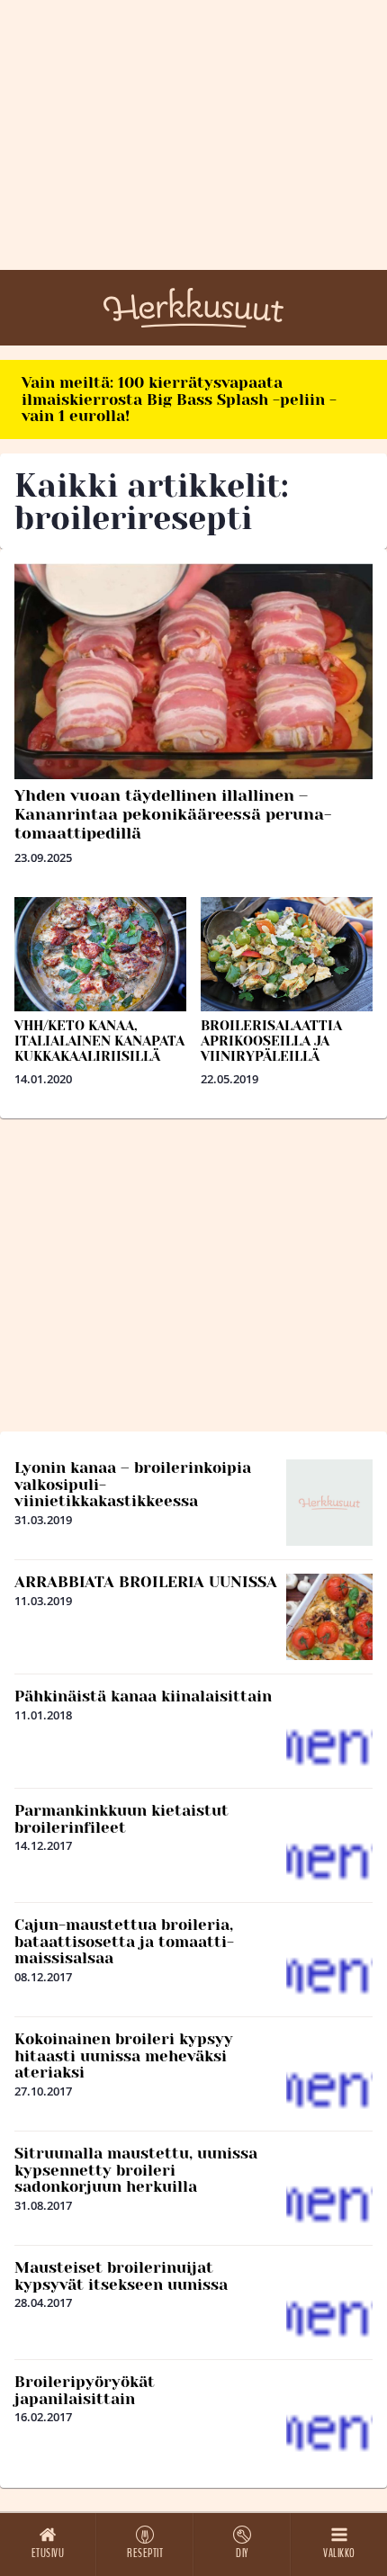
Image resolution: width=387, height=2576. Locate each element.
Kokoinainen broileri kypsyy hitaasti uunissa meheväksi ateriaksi (124, 2055)
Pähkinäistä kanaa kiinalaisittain (143, 1696)
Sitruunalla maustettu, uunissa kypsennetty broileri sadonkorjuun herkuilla (136, 2170)
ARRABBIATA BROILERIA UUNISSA (146, 1582)
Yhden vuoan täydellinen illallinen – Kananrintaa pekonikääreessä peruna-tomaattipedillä (173, 814)
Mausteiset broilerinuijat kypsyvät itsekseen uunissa (121, 2276)
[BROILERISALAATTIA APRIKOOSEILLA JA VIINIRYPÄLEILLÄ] (287, 954)
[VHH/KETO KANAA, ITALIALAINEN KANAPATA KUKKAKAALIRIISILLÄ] (100, 954)
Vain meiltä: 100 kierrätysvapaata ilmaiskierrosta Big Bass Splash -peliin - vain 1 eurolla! (179, 399)
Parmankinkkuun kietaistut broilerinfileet (121, 1819)
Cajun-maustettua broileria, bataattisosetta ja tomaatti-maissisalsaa (124, 1941)
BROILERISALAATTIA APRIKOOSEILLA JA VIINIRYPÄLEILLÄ (271, 1041)
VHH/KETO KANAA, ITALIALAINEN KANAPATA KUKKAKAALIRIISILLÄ (99, 1041)
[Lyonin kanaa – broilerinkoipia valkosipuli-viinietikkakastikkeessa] (329, 1503)
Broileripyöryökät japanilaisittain (85, 2390)
